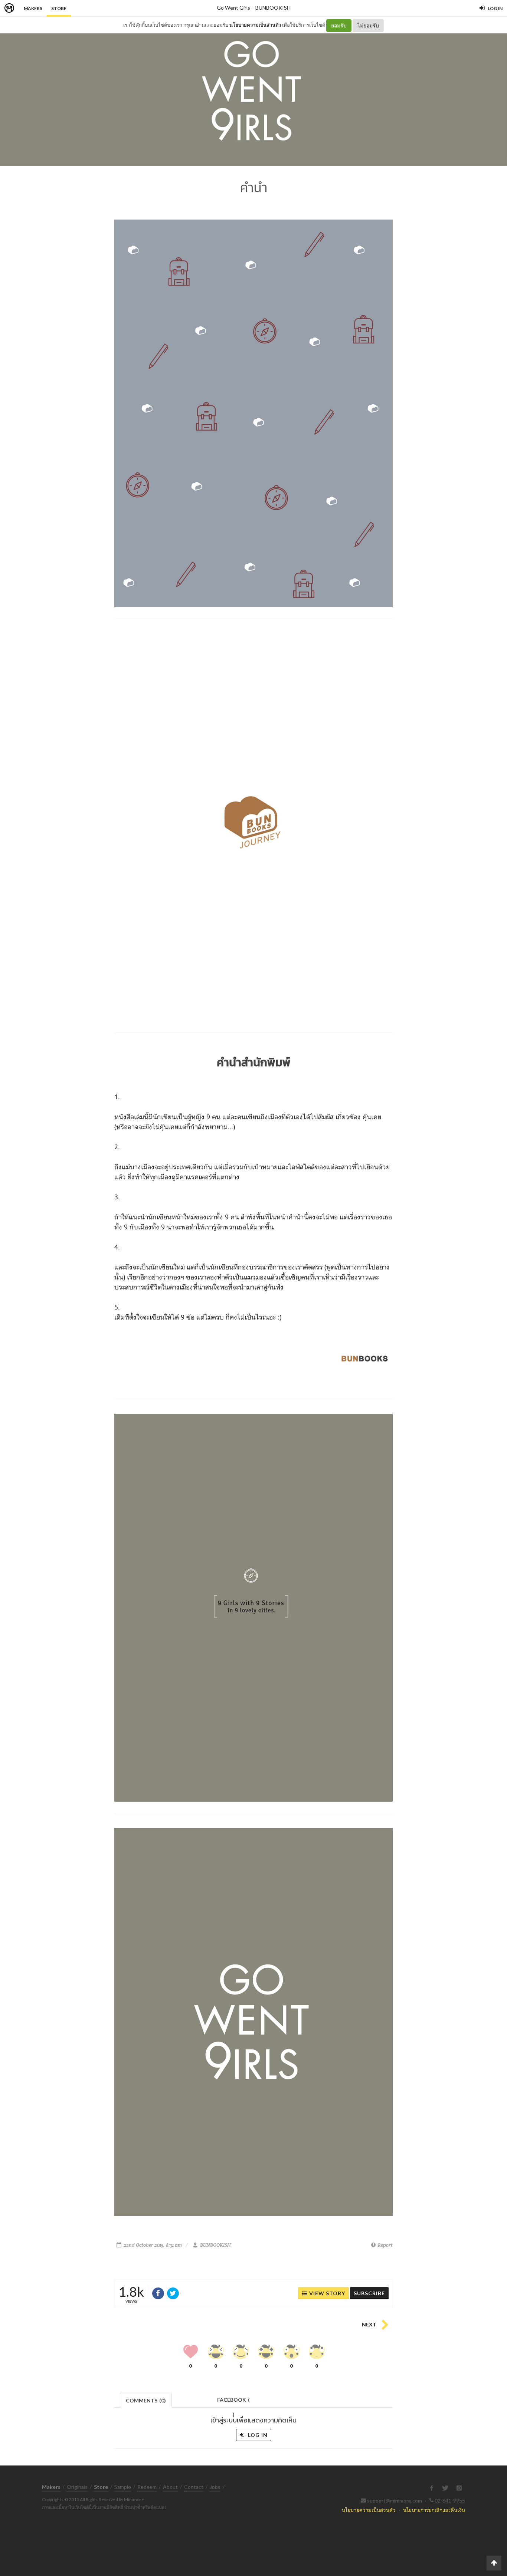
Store (59, 8)
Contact (194, 2487)
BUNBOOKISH (273, 8)
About (170, 2487)
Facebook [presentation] (233, 2402)
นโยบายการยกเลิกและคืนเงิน (434, 2510)
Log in (257, 2435)
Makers (33, 8)
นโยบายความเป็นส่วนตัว (255, 25)
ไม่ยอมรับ (368, 25)
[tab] (146, 2400)
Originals (77, 2487)
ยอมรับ (339, 25)
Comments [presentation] (146, 2400)
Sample (123, 2487)
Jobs (215, 2487)
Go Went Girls (233, 8)
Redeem (147, 2487)
